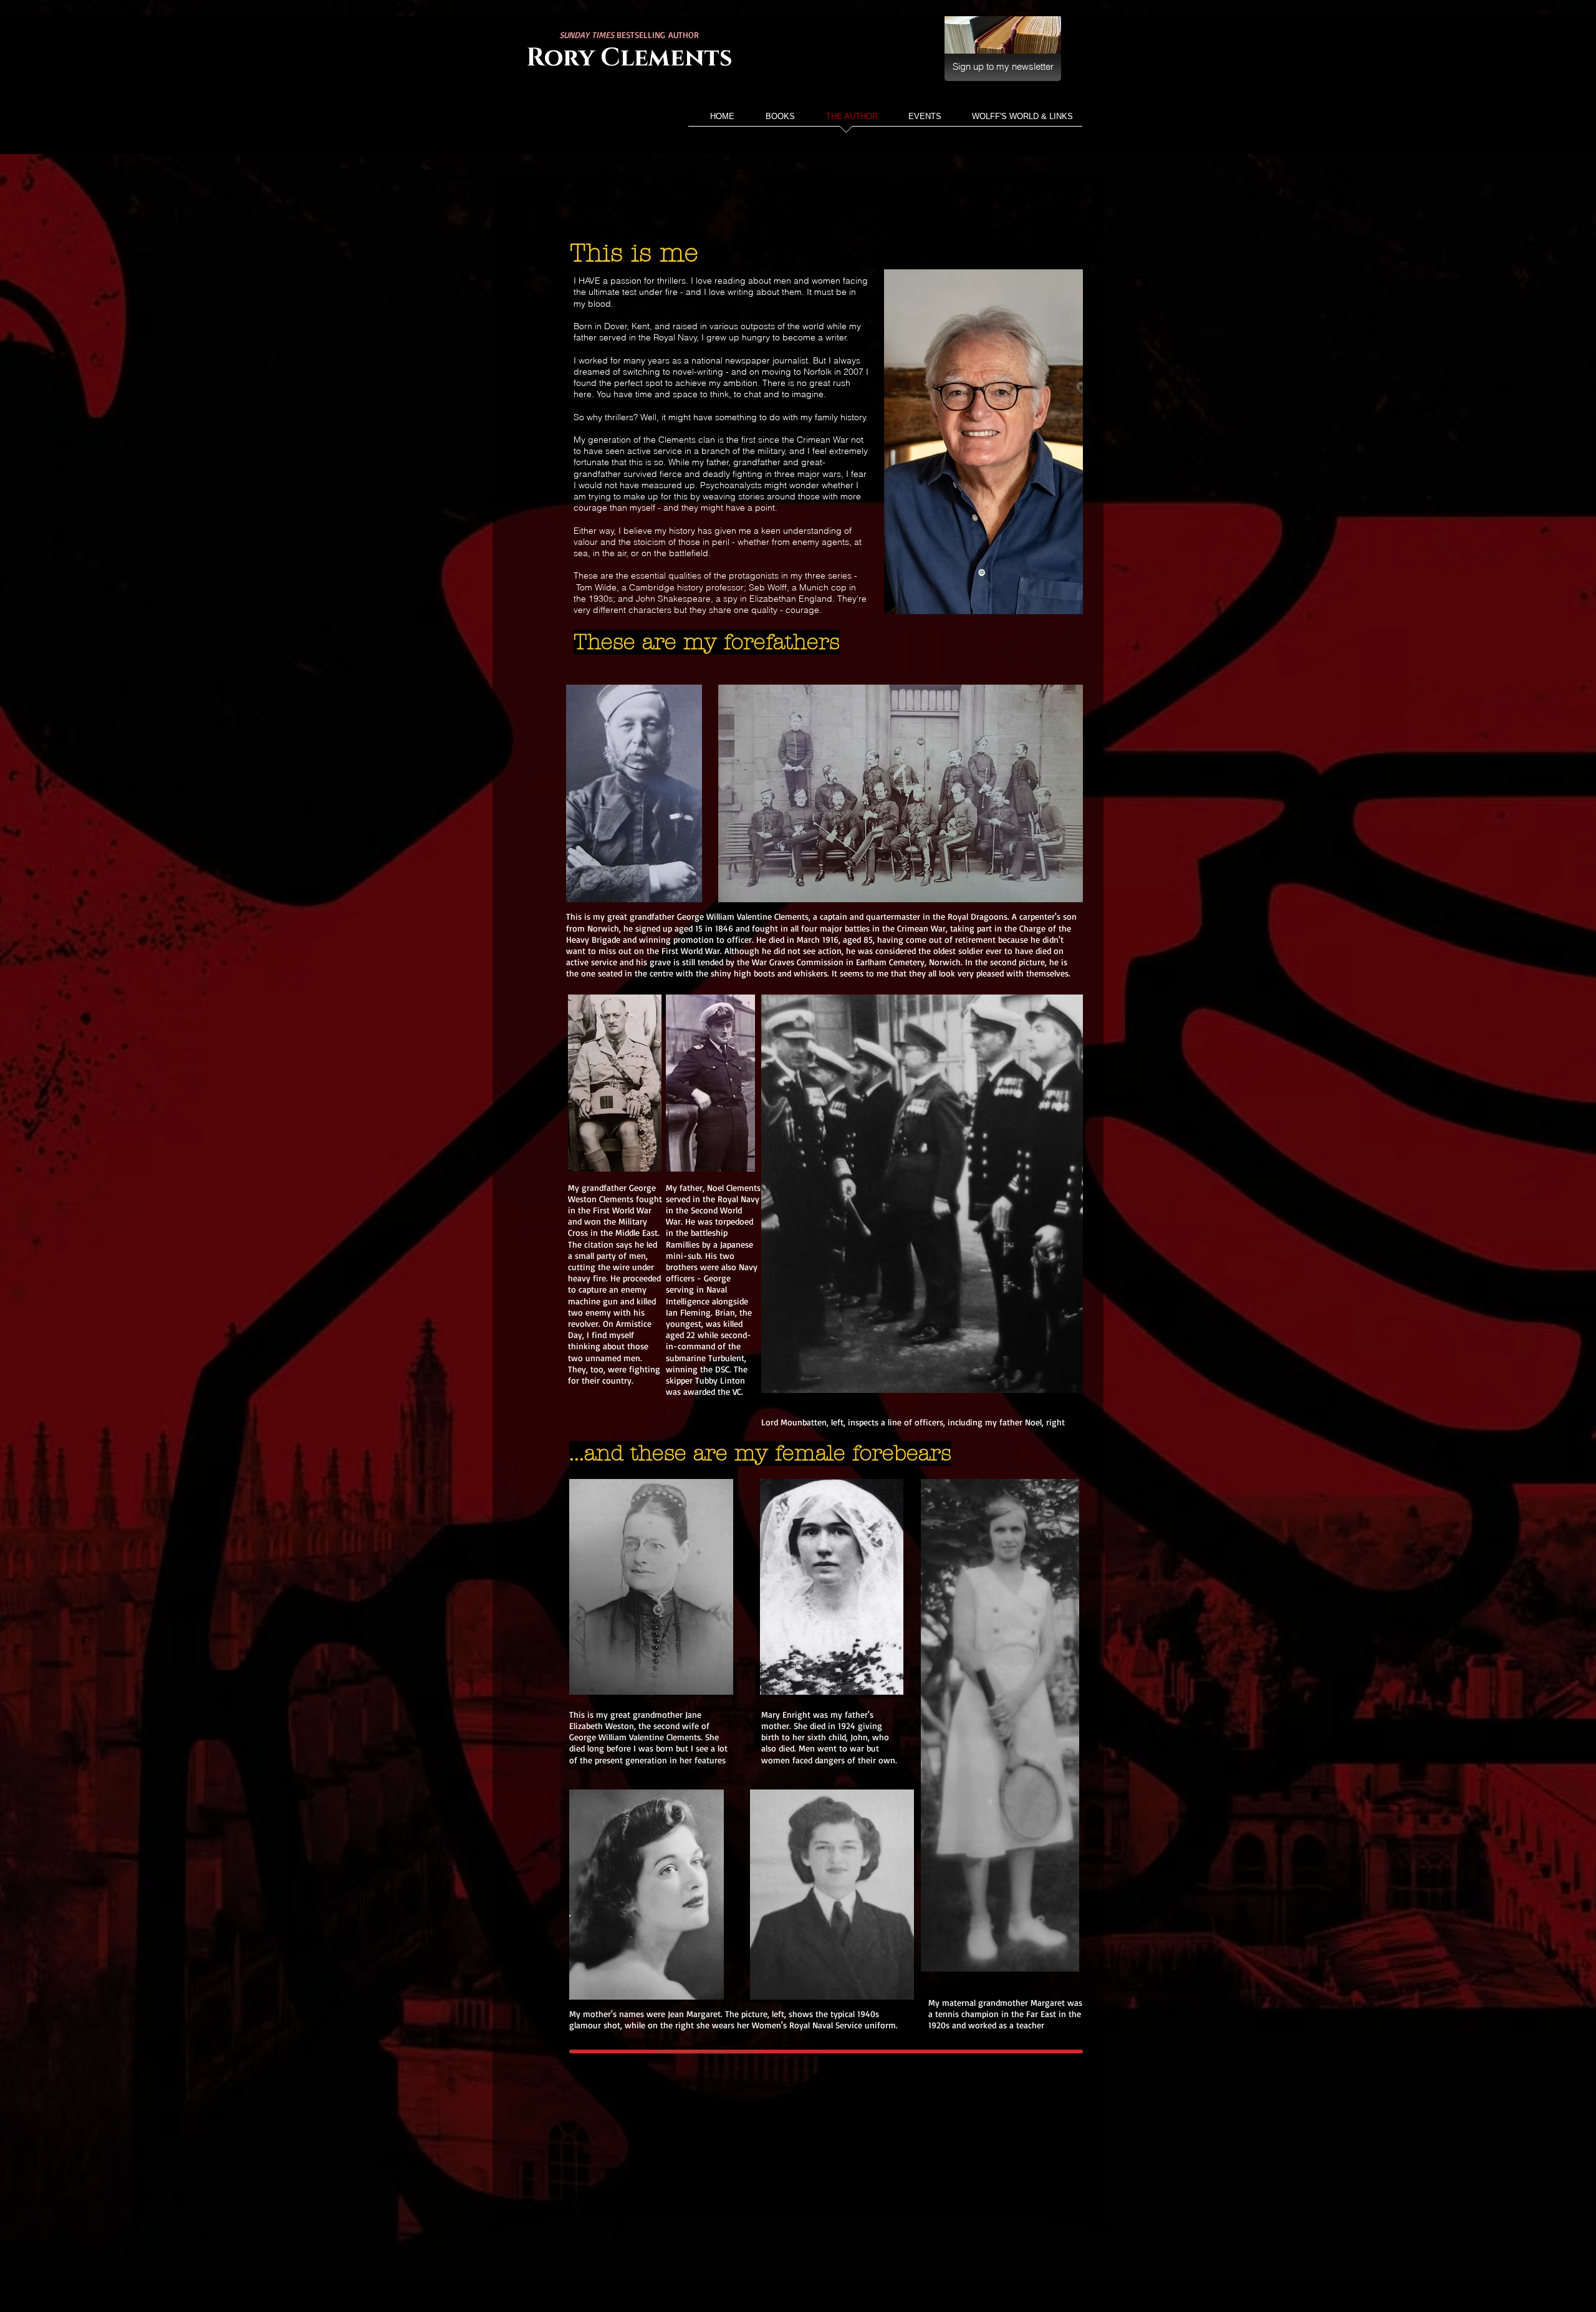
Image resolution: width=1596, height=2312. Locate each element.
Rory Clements (629, 58)
